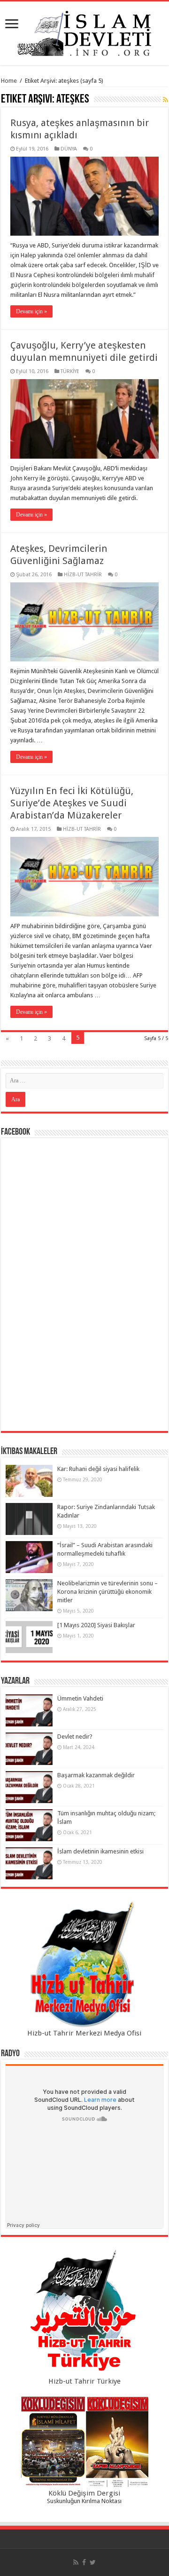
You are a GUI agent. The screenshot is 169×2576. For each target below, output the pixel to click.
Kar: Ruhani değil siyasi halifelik (98, 1469)
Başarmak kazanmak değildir (96, 1775)
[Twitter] (93, 2562)
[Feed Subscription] (165, 100)
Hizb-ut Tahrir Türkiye (84, 2381)
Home (9, 81)
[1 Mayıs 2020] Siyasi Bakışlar (96, 1625)
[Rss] (76, 2562)
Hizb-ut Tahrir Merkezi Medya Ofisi (84, 2033)
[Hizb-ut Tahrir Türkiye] (84, 2313)
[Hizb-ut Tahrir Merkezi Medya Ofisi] (84, 1965)
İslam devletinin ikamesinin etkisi (100, 1851)
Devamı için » (31, 311)
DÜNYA (69, 149)
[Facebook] (84, 2562)
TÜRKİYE (70, 371)
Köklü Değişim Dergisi (84, 2493)
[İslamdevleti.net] (84, 32)
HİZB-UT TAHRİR (83, 575)
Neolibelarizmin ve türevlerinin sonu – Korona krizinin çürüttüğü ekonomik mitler (108, 1592)
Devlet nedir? (75, 1737)
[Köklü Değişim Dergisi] (84, 2442)
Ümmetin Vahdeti (80, 1698)
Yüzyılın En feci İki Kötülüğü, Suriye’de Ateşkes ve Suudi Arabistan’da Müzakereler (72, 803)
